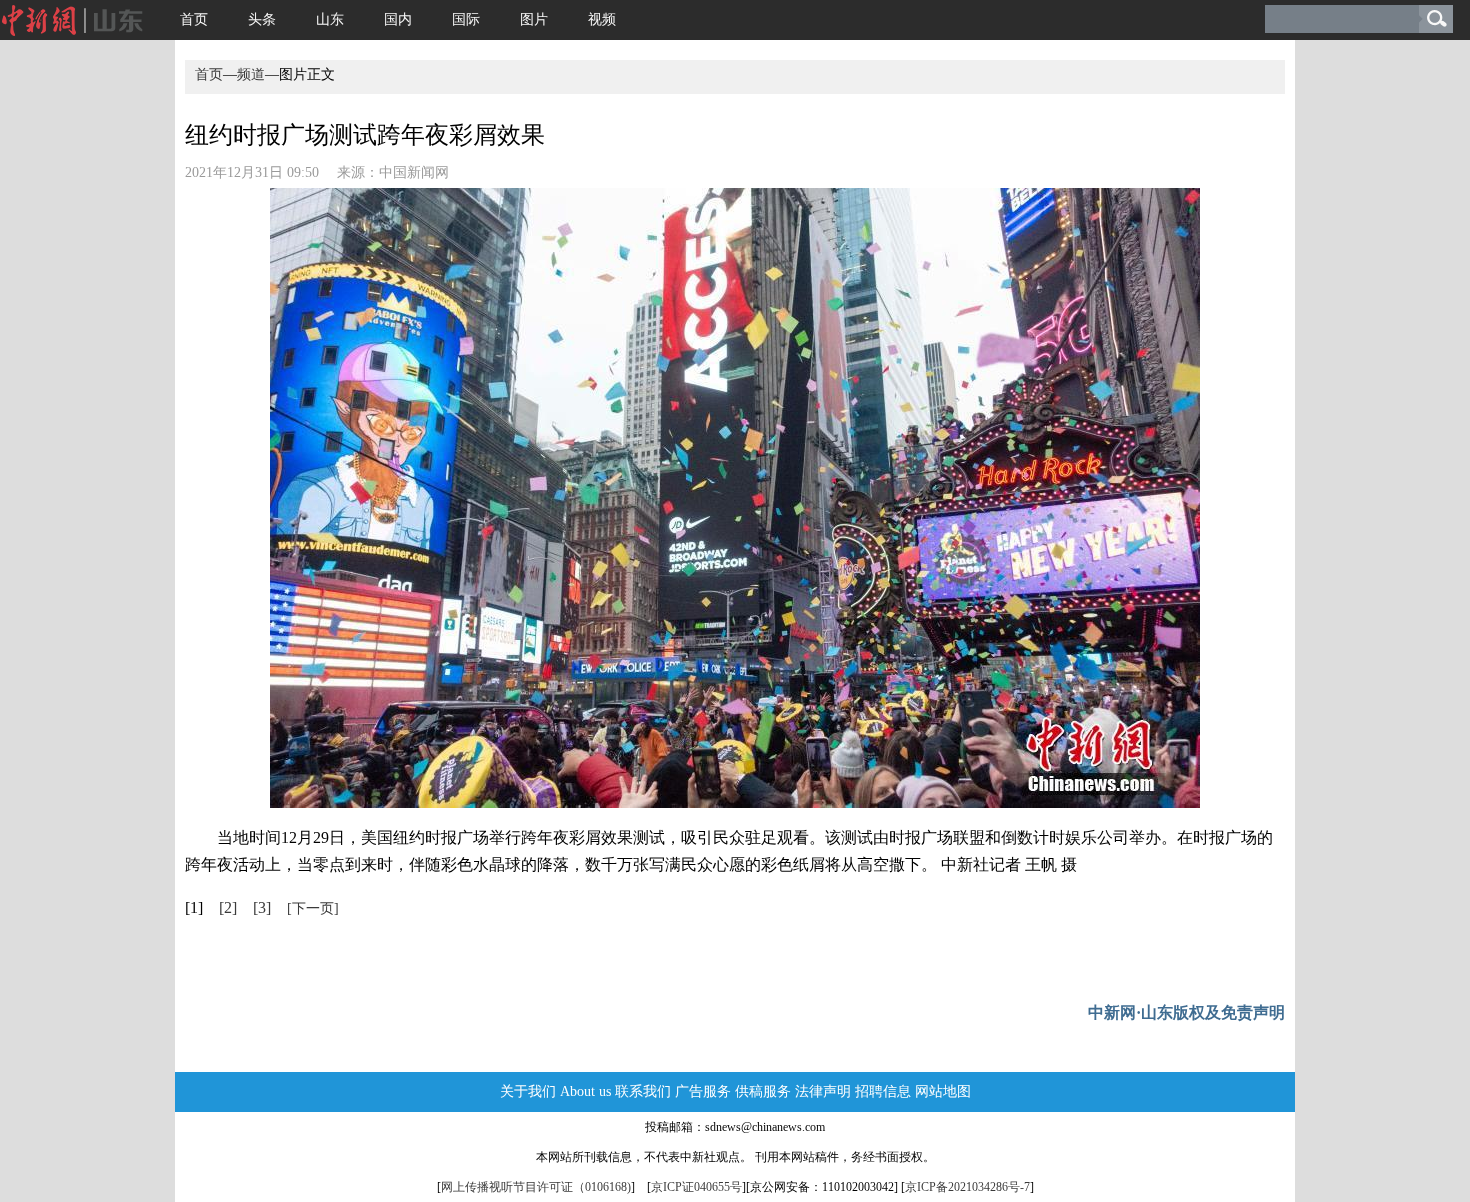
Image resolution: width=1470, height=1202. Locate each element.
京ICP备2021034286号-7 (967, 1187)
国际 (466, 19)
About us (585, 1091)
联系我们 (643, 1091)
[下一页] (313, 908)
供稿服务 (763, 1091)
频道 (251, 74)
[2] (228, 907)
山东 (330, 19)
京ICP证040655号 (696, 1187)
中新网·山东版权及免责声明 (1186, 1012)
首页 (194, 19)
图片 (534, 19)
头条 (262, 19)
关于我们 (528, 1091)
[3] (262, 907)
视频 (602, 19)
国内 (398, 19)
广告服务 (703, 1091)
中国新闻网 (414, 172)
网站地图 (943, 1091)
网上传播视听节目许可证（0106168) (536, 1187)
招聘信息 (883, 1091)
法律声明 (823, 1091)
